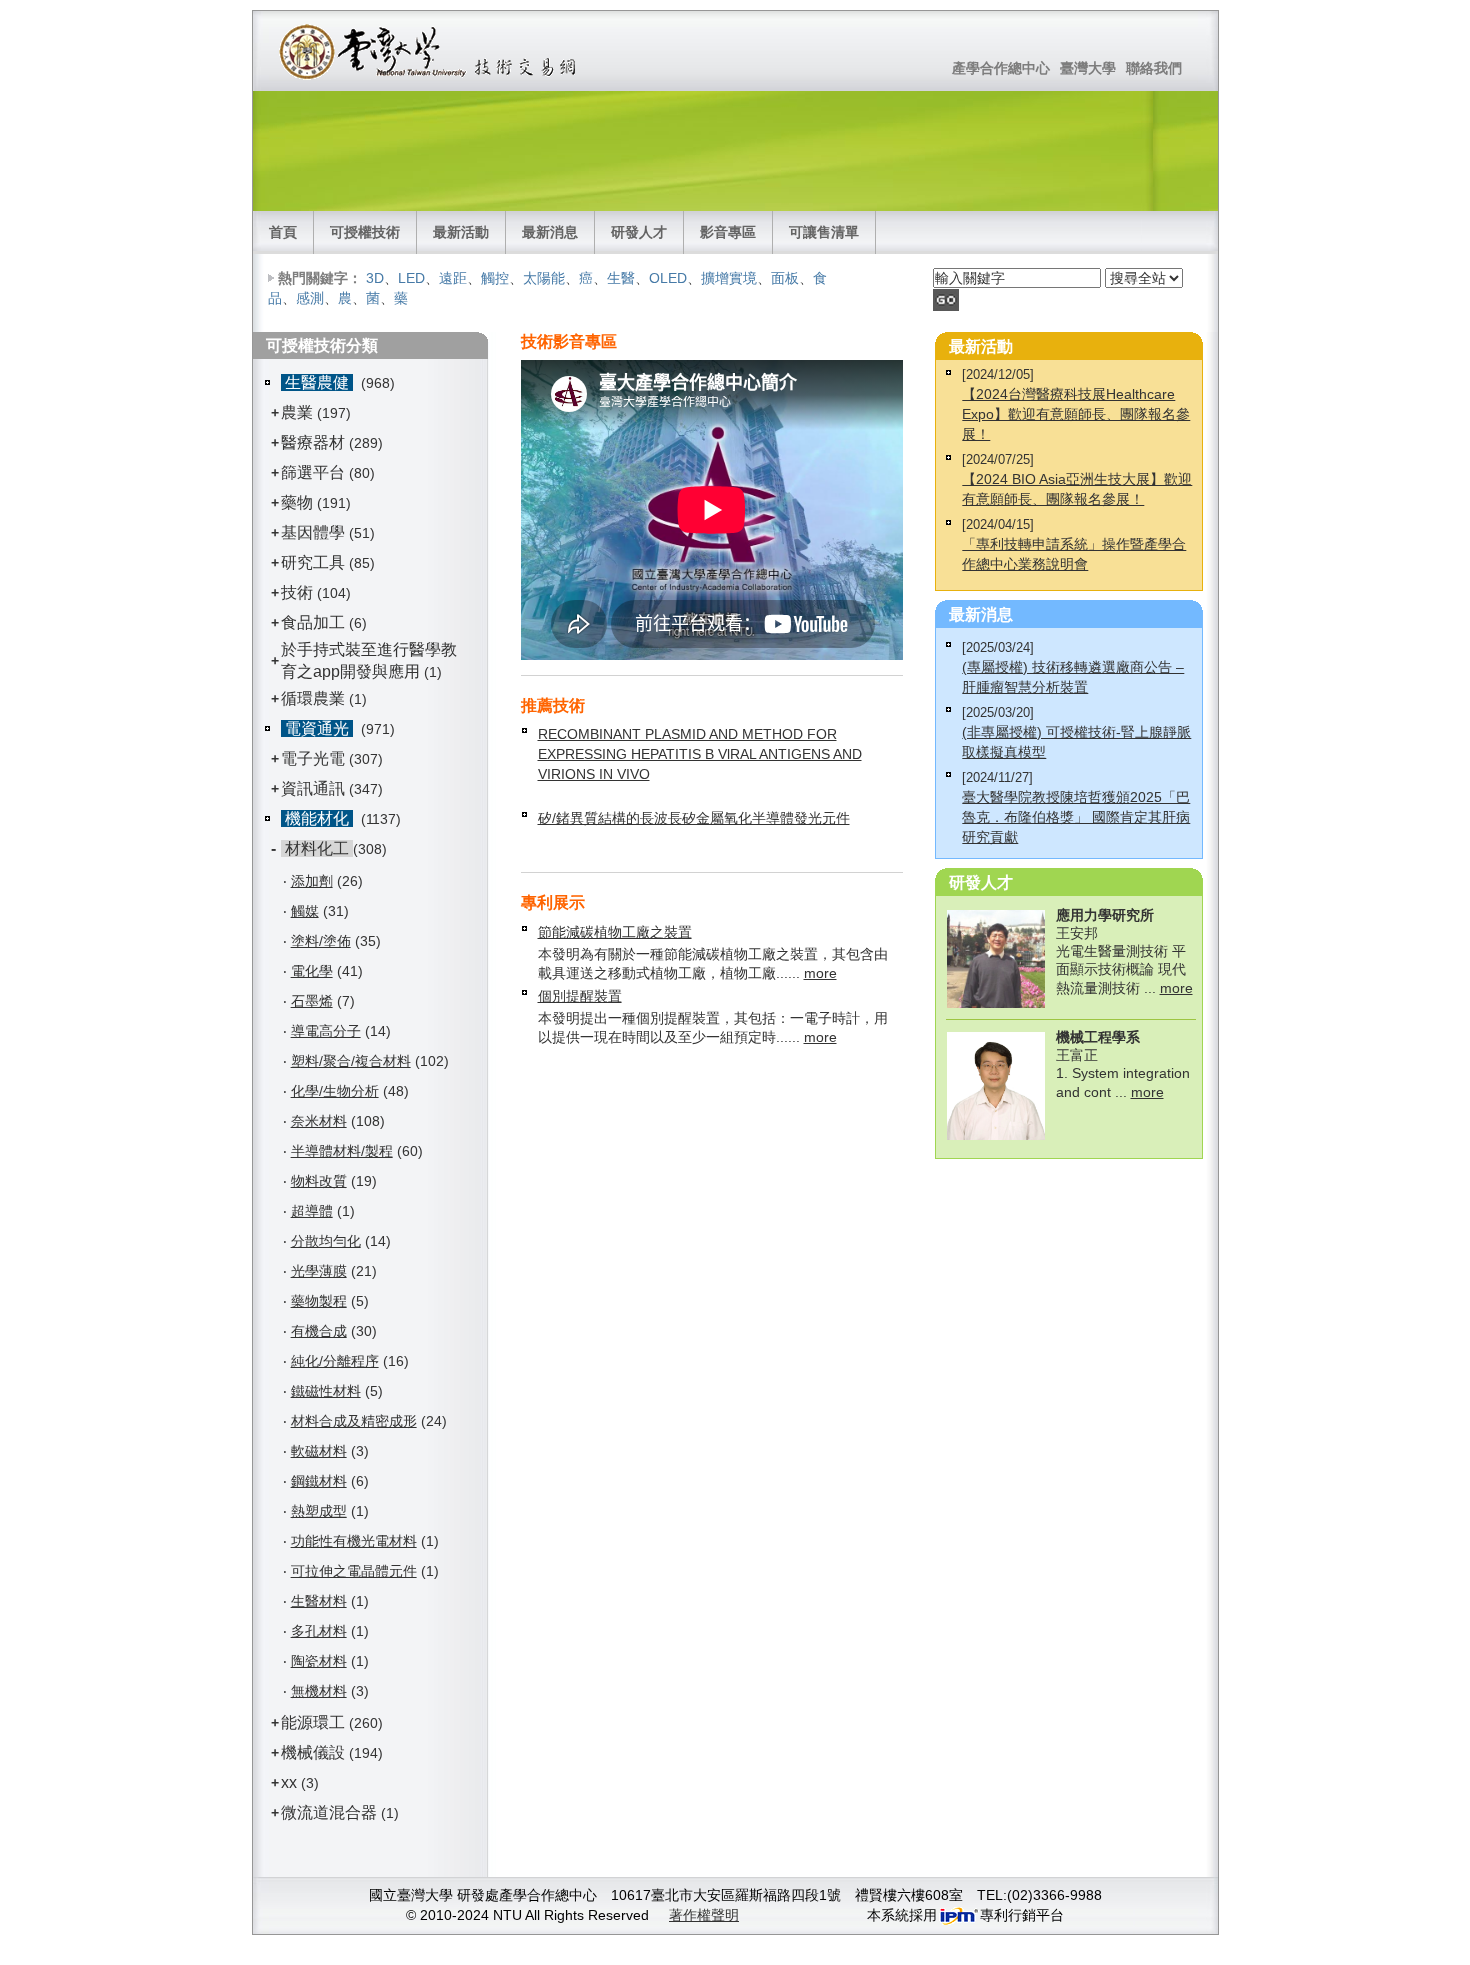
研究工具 (313, 562)
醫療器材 (315, 442)
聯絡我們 (1154, 68)
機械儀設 (313, 1752)
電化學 (312, 971)
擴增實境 (729, 278)
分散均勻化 (326, 1241)
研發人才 (639, 232)
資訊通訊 (313, 788)
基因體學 (313, 532)
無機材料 (319, 1691)
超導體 (312, 1211)
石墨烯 (312, 1001)
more (820, 973)
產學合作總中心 (1001, 68)
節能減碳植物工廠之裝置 (615, 932)
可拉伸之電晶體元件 (354, 1571)
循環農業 (313, 698)
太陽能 (544, 278)
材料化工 (317, 848)
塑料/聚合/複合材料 (351, 1061)
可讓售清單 (824, 232)
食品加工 (313, 622)
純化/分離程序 (335, 1361)
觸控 (495, 278)
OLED (668, 278)
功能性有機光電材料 (354, 1541)
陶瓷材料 (319, 1661)
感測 (310, 298)
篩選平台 (313, 472)
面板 (785, 278)
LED (411, 278)
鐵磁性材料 (326, 1391)
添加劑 (312, 881)
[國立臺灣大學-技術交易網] (429, 51)
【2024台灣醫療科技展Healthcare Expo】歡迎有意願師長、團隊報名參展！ (1076, 414)
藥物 (297, 502)
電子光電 (313, 758)
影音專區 (728, 232)
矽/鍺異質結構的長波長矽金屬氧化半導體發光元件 (694, 818)
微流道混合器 (329, 1812)
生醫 (621, 278)
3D (375, 278)
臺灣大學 (1088, 68)
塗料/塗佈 (321, 941)
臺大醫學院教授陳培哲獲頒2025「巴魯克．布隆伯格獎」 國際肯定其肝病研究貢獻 (1076, 817)
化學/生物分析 (335, 1091)
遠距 (453, 278)
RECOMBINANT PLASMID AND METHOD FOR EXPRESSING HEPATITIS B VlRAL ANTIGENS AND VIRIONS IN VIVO (700, 754)
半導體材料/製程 (342, 1151)
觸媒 (305, 911)
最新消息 (550, 232)
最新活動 (461, 232)
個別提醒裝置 (580, 996)
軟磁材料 (319, 1451)
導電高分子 (326, 1031)
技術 (297, 592)
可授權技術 (365, 232)
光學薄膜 (319, 1271)
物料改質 (319, 1181)
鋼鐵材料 (319, 1481)
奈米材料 (319, 1121)
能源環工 (313, 1722)
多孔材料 (319, 1631)
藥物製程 (319, 1301)
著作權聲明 (704, 1915)
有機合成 (319, 1331)
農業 (297, 412)
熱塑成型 (319, 1511)
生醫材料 (319, 1601)
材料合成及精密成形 (354, 1421)
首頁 (283, 232)
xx (289, 1782)
